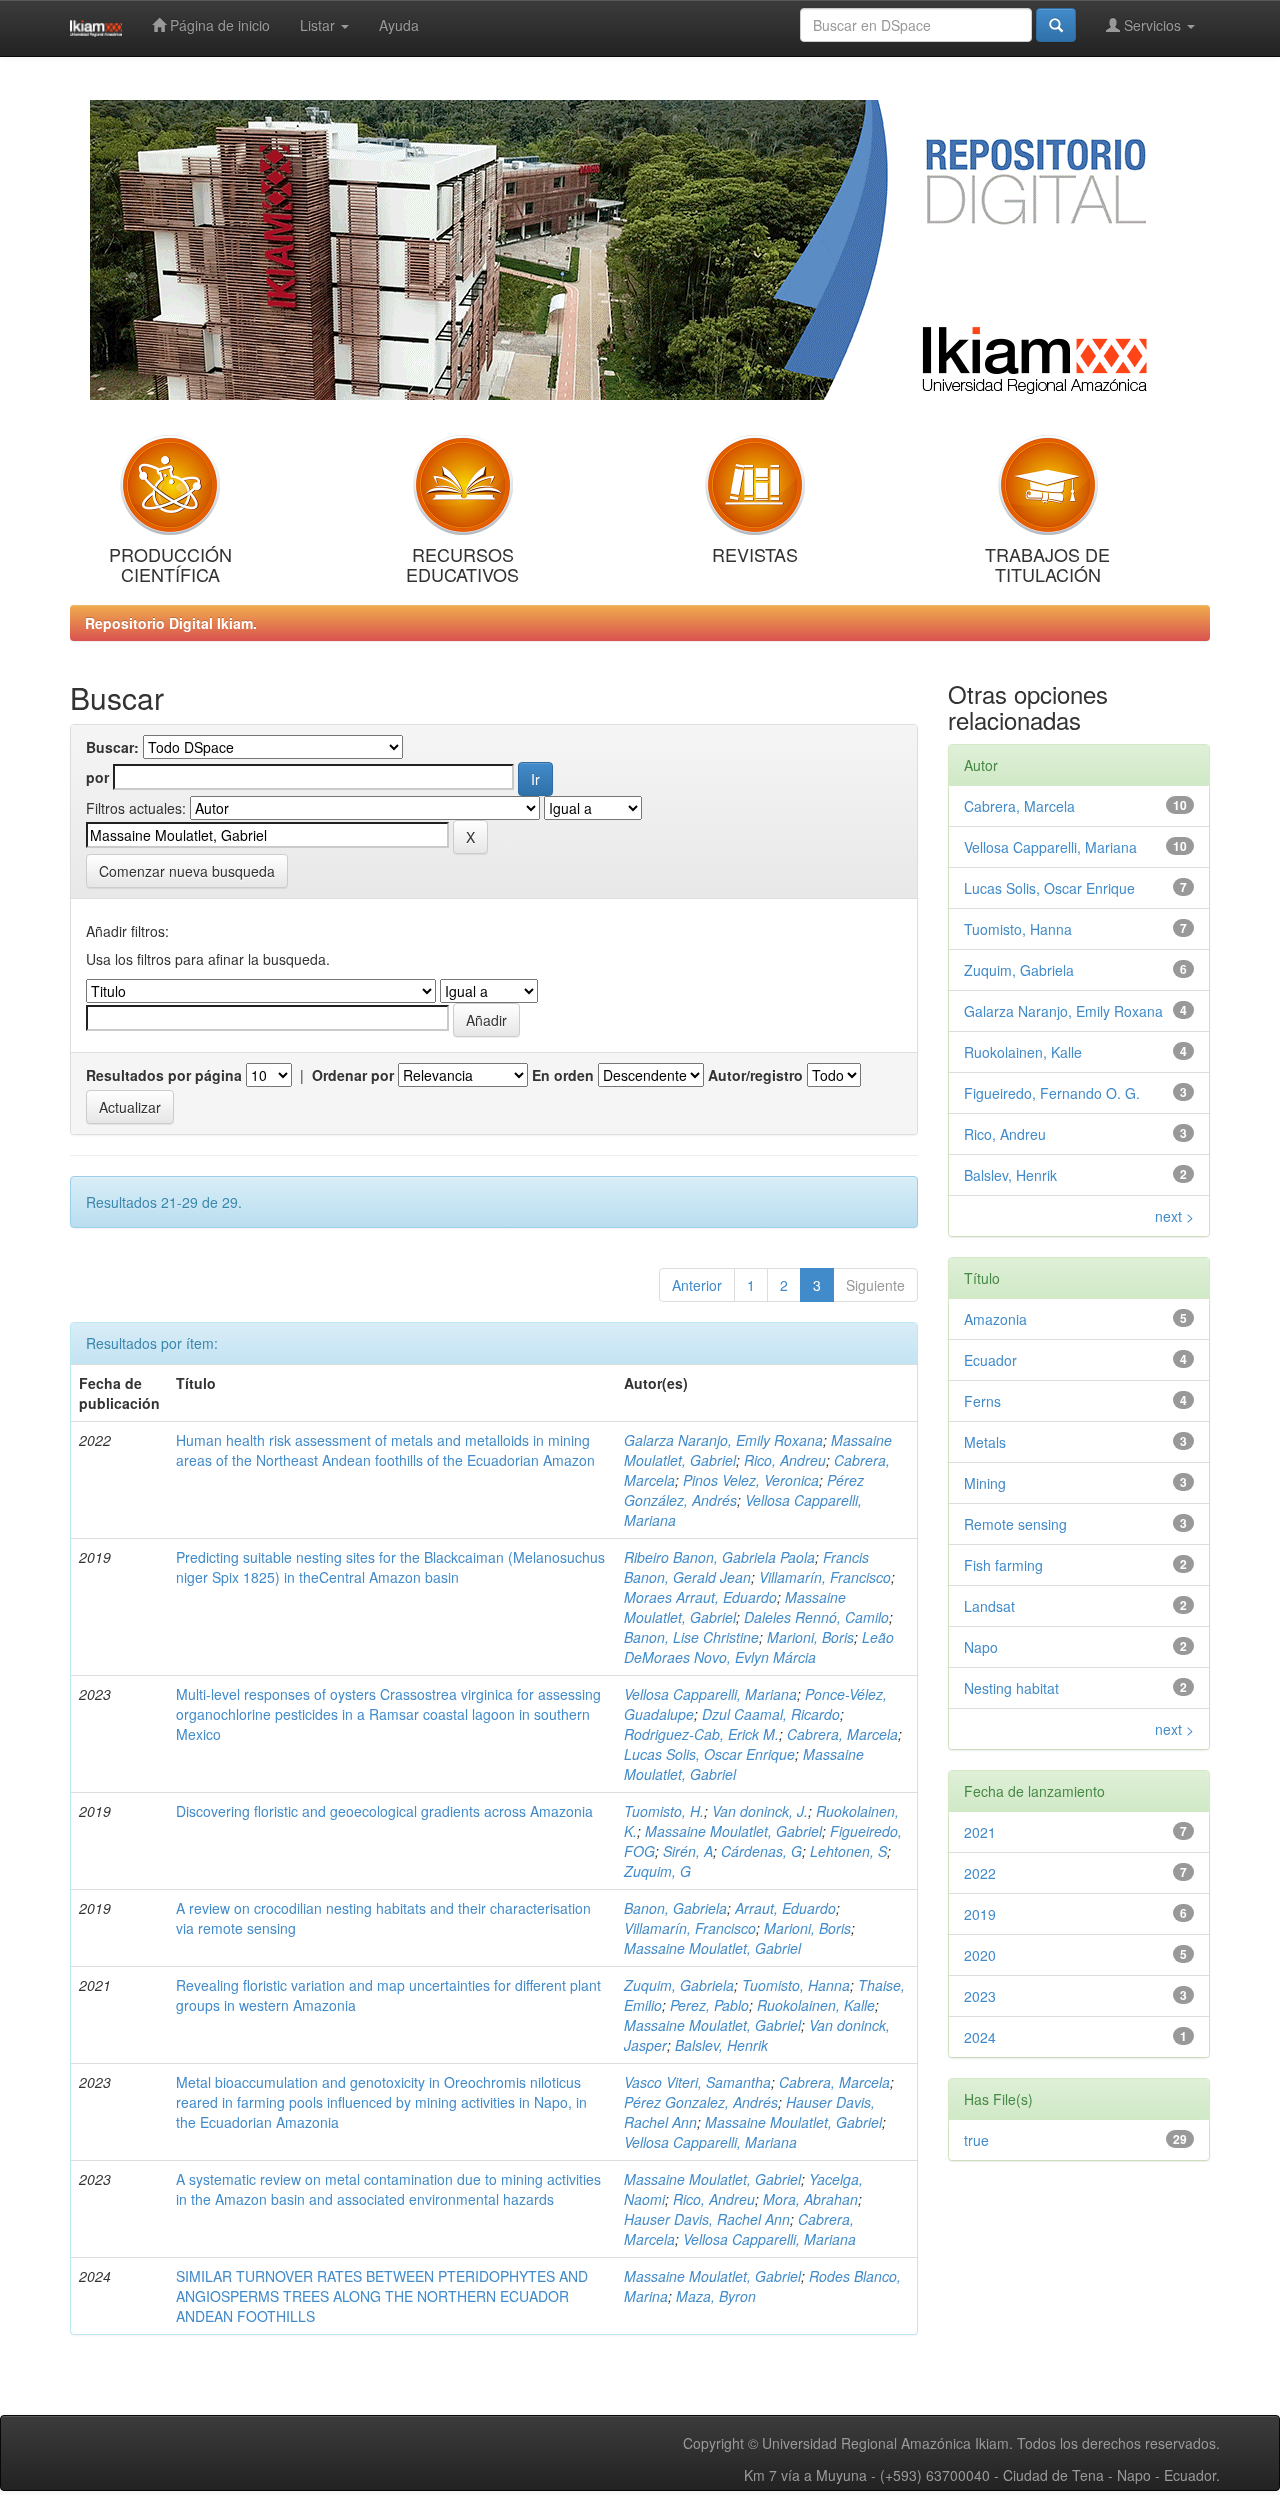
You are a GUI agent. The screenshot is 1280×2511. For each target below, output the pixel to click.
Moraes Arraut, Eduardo (700, 1597)
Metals (985, 1442)
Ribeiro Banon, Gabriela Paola (719, 1557)
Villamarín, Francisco (825, 1577)
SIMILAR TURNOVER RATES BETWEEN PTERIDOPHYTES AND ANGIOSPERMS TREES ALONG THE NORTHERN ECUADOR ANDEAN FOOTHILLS (382, 2296)
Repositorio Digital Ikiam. (171, 623)
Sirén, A (688, 1851)
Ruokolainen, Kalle (816, 2005)
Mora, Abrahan (810, 2199)
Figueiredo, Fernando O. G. (1052, 1093)
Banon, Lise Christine (691, 1637)
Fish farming (1003, 1565)
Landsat (989, 1606)
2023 (980, 1996)
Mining (985, 1483)
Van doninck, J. (760, 1811)
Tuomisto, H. (664, 1811)
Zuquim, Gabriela (679, 1985)
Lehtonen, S (848, 1851)
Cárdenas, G (761, 1851)
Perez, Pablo (709, 2005)
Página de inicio (218, 25)
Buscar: (112, 747)
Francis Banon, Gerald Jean (746, 1567)
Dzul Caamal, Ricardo (771, 1714)
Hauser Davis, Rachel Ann (707, 2219)
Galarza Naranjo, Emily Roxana (723, 1440)
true (976, 2140)
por (97, 777)
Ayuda (399, 25)
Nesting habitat (1011, 1688)
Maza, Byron (716, 2296)
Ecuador (990, 1360)
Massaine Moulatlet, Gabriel (735, 1607)
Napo (981, 1647)
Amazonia (995, 1319)
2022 (980, 1873)
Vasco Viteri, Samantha (697, 2082)
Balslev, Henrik (721, 2045)
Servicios (1152, 25)
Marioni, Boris (810, 1637)
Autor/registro (755, 1075)
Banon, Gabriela (675, 1908)
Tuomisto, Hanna (796, 1985)
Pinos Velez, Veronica (751, 1480)
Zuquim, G (657, 1871)
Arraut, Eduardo (785, 1908)
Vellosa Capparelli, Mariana (710, 1694)
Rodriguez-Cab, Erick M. (701, 1734)
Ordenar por (353, 1075)
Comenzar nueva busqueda (187, 871)
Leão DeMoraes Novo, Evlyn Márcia (759, 1647)
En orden (563, 1075)
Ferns (982, 1401)
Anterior (697, 1285)
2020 (980, 1955)
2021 (980, 1832)
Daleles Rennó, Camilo (816, 1617)
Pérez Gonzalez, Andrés (701, 2102)
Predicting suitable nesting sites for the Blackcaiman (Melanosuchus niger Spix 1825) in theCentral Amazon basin (390, 1567)
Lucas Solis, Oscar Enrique (709, 1754)
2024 (980, 2037)
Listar (319, 25)
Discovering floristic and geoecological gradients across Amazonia (384, 1811)
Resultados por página (164, 1075)
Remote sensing (1015, 1524)
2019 (980, 1914)
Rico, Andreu (785, 1460)
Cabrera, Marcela (842, 1734)
